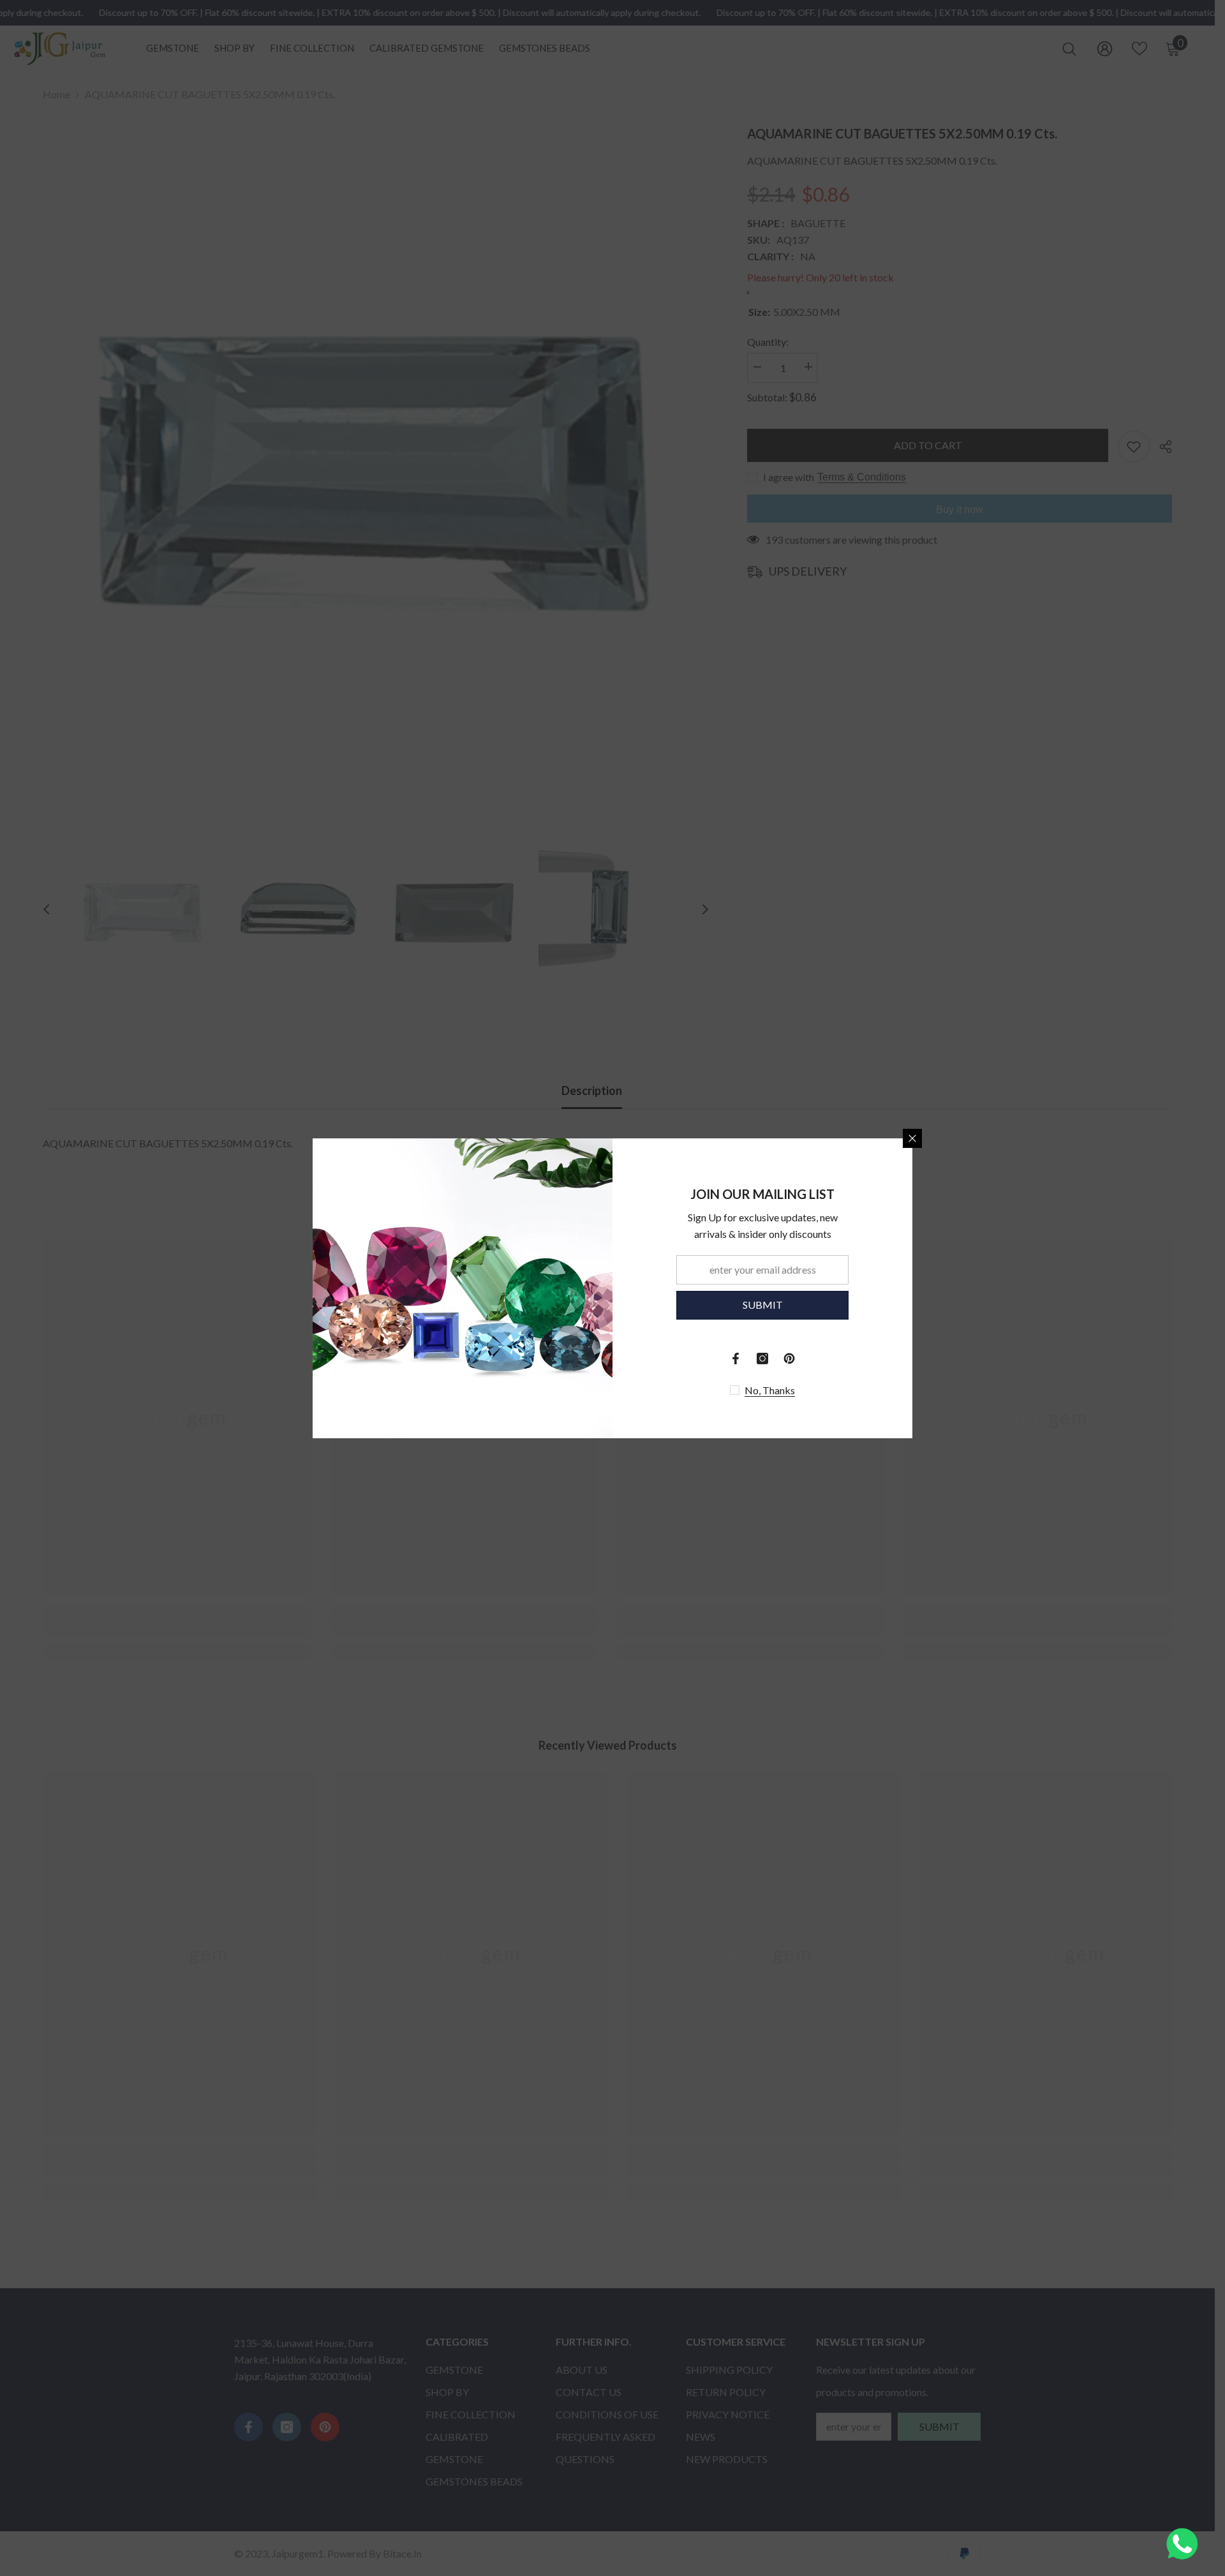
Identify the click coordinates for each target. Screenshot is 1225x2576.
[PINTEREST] (789, 1359)
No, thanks (770, 1390)
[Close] (912, 1138)
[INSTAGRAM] (762, 1359)
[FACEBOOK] (736, 1359)
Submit (763, 1305)
